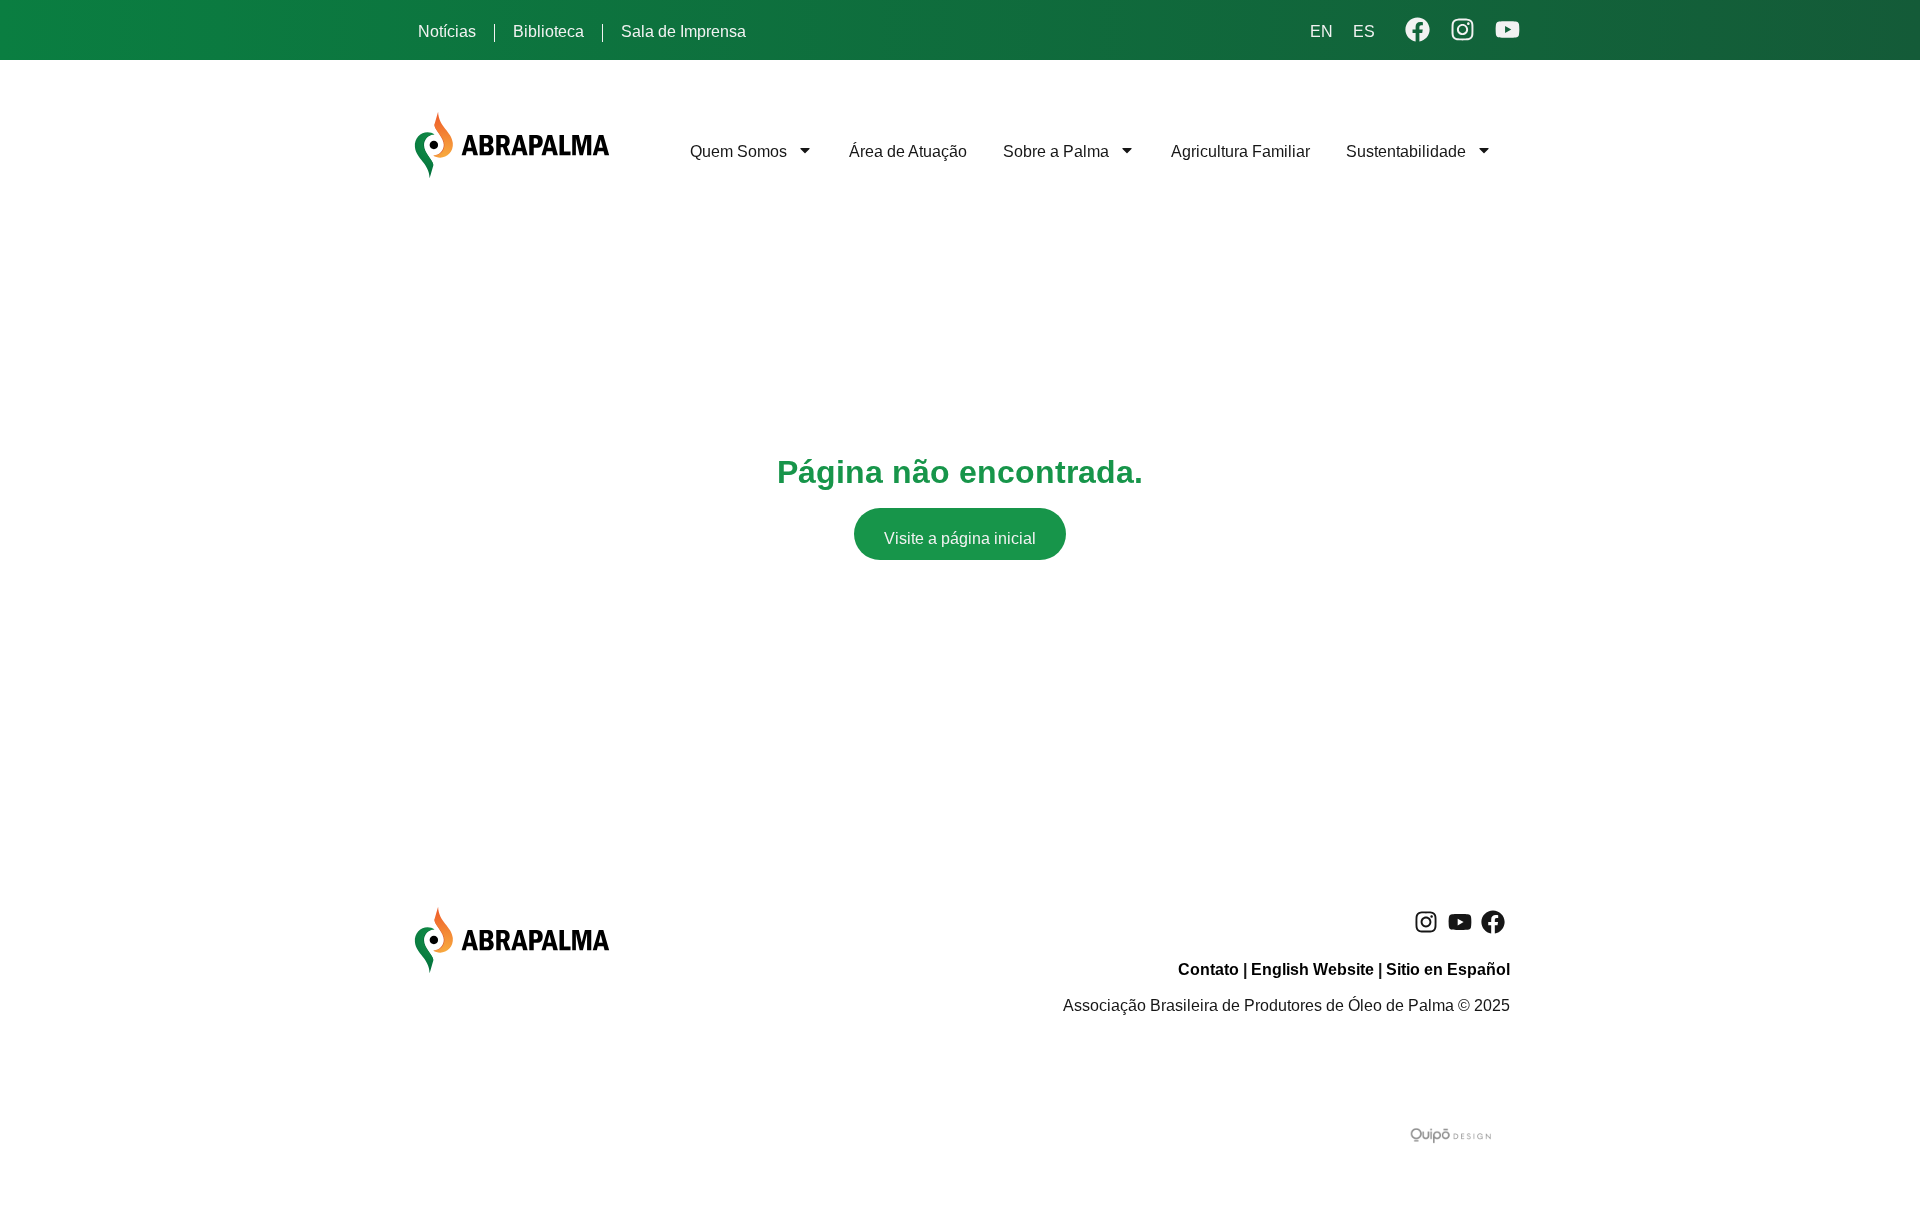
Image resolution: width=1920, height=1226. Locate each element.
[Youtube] (1460, 922)
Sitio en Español (1448, 969)
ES (1364, 31)
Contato (1208, 969)
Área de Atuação (908, 151)
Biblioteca (548, 31)
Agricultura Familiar (1240, 151)
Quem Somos (738, 151)
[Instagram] (1426, 922)
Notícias (447, 31)
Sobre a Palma (1056, 151)
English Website (1312, 969)
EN (1321, 31)
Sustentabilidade (1406, 151)
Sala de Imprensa (683, 31)
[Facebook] (1493, 922)
